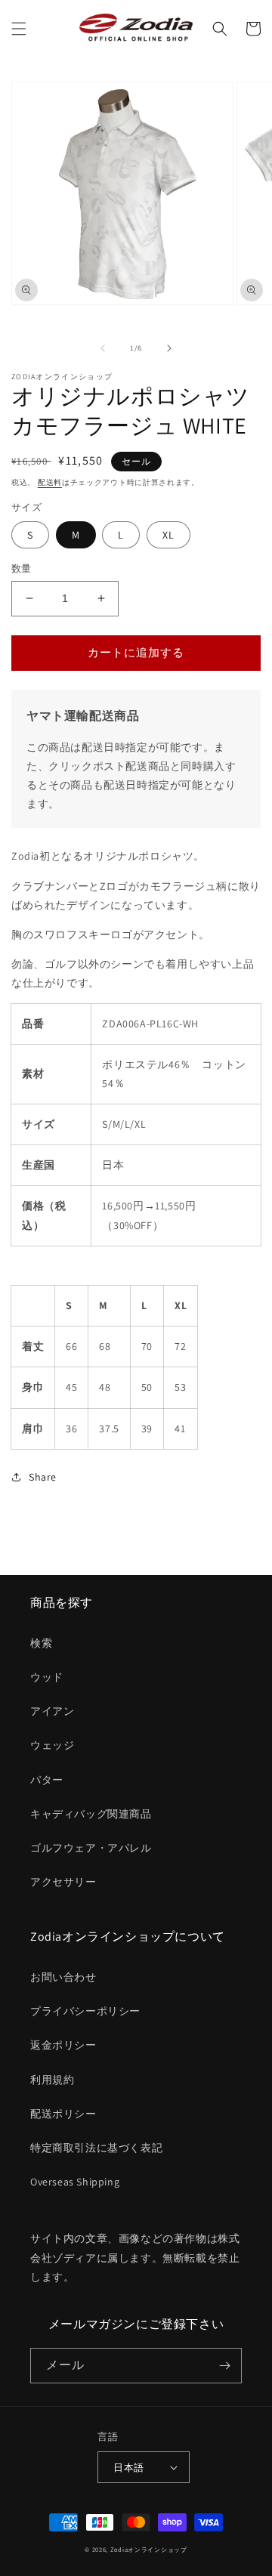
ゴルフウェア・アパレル (91, 1848)
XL (168, 535)
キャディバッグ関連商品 (91, 1814)
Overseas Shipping (75, 2182)
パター (47, 1780)
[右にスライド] (169, 348)
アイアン (52, 1711)
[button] (19, 29)
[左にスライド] (103, 348)
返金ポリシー (63, 2045)
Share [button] (43, 1477)
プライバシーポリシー (85, 2011)
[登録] (224, 2366)
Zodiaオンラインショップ (149, 2549)
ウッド (47, 1677)
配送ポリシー (63, 2114)
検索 (41, 1643)
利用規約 (52, 2080)
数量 (22, 568)
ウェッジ (52, 1745)
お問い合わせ (63, 1977)
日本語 (128, 2468)
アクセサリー (63, 1882)
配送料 (50, 482)
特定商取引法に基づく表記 (96, 2148)
